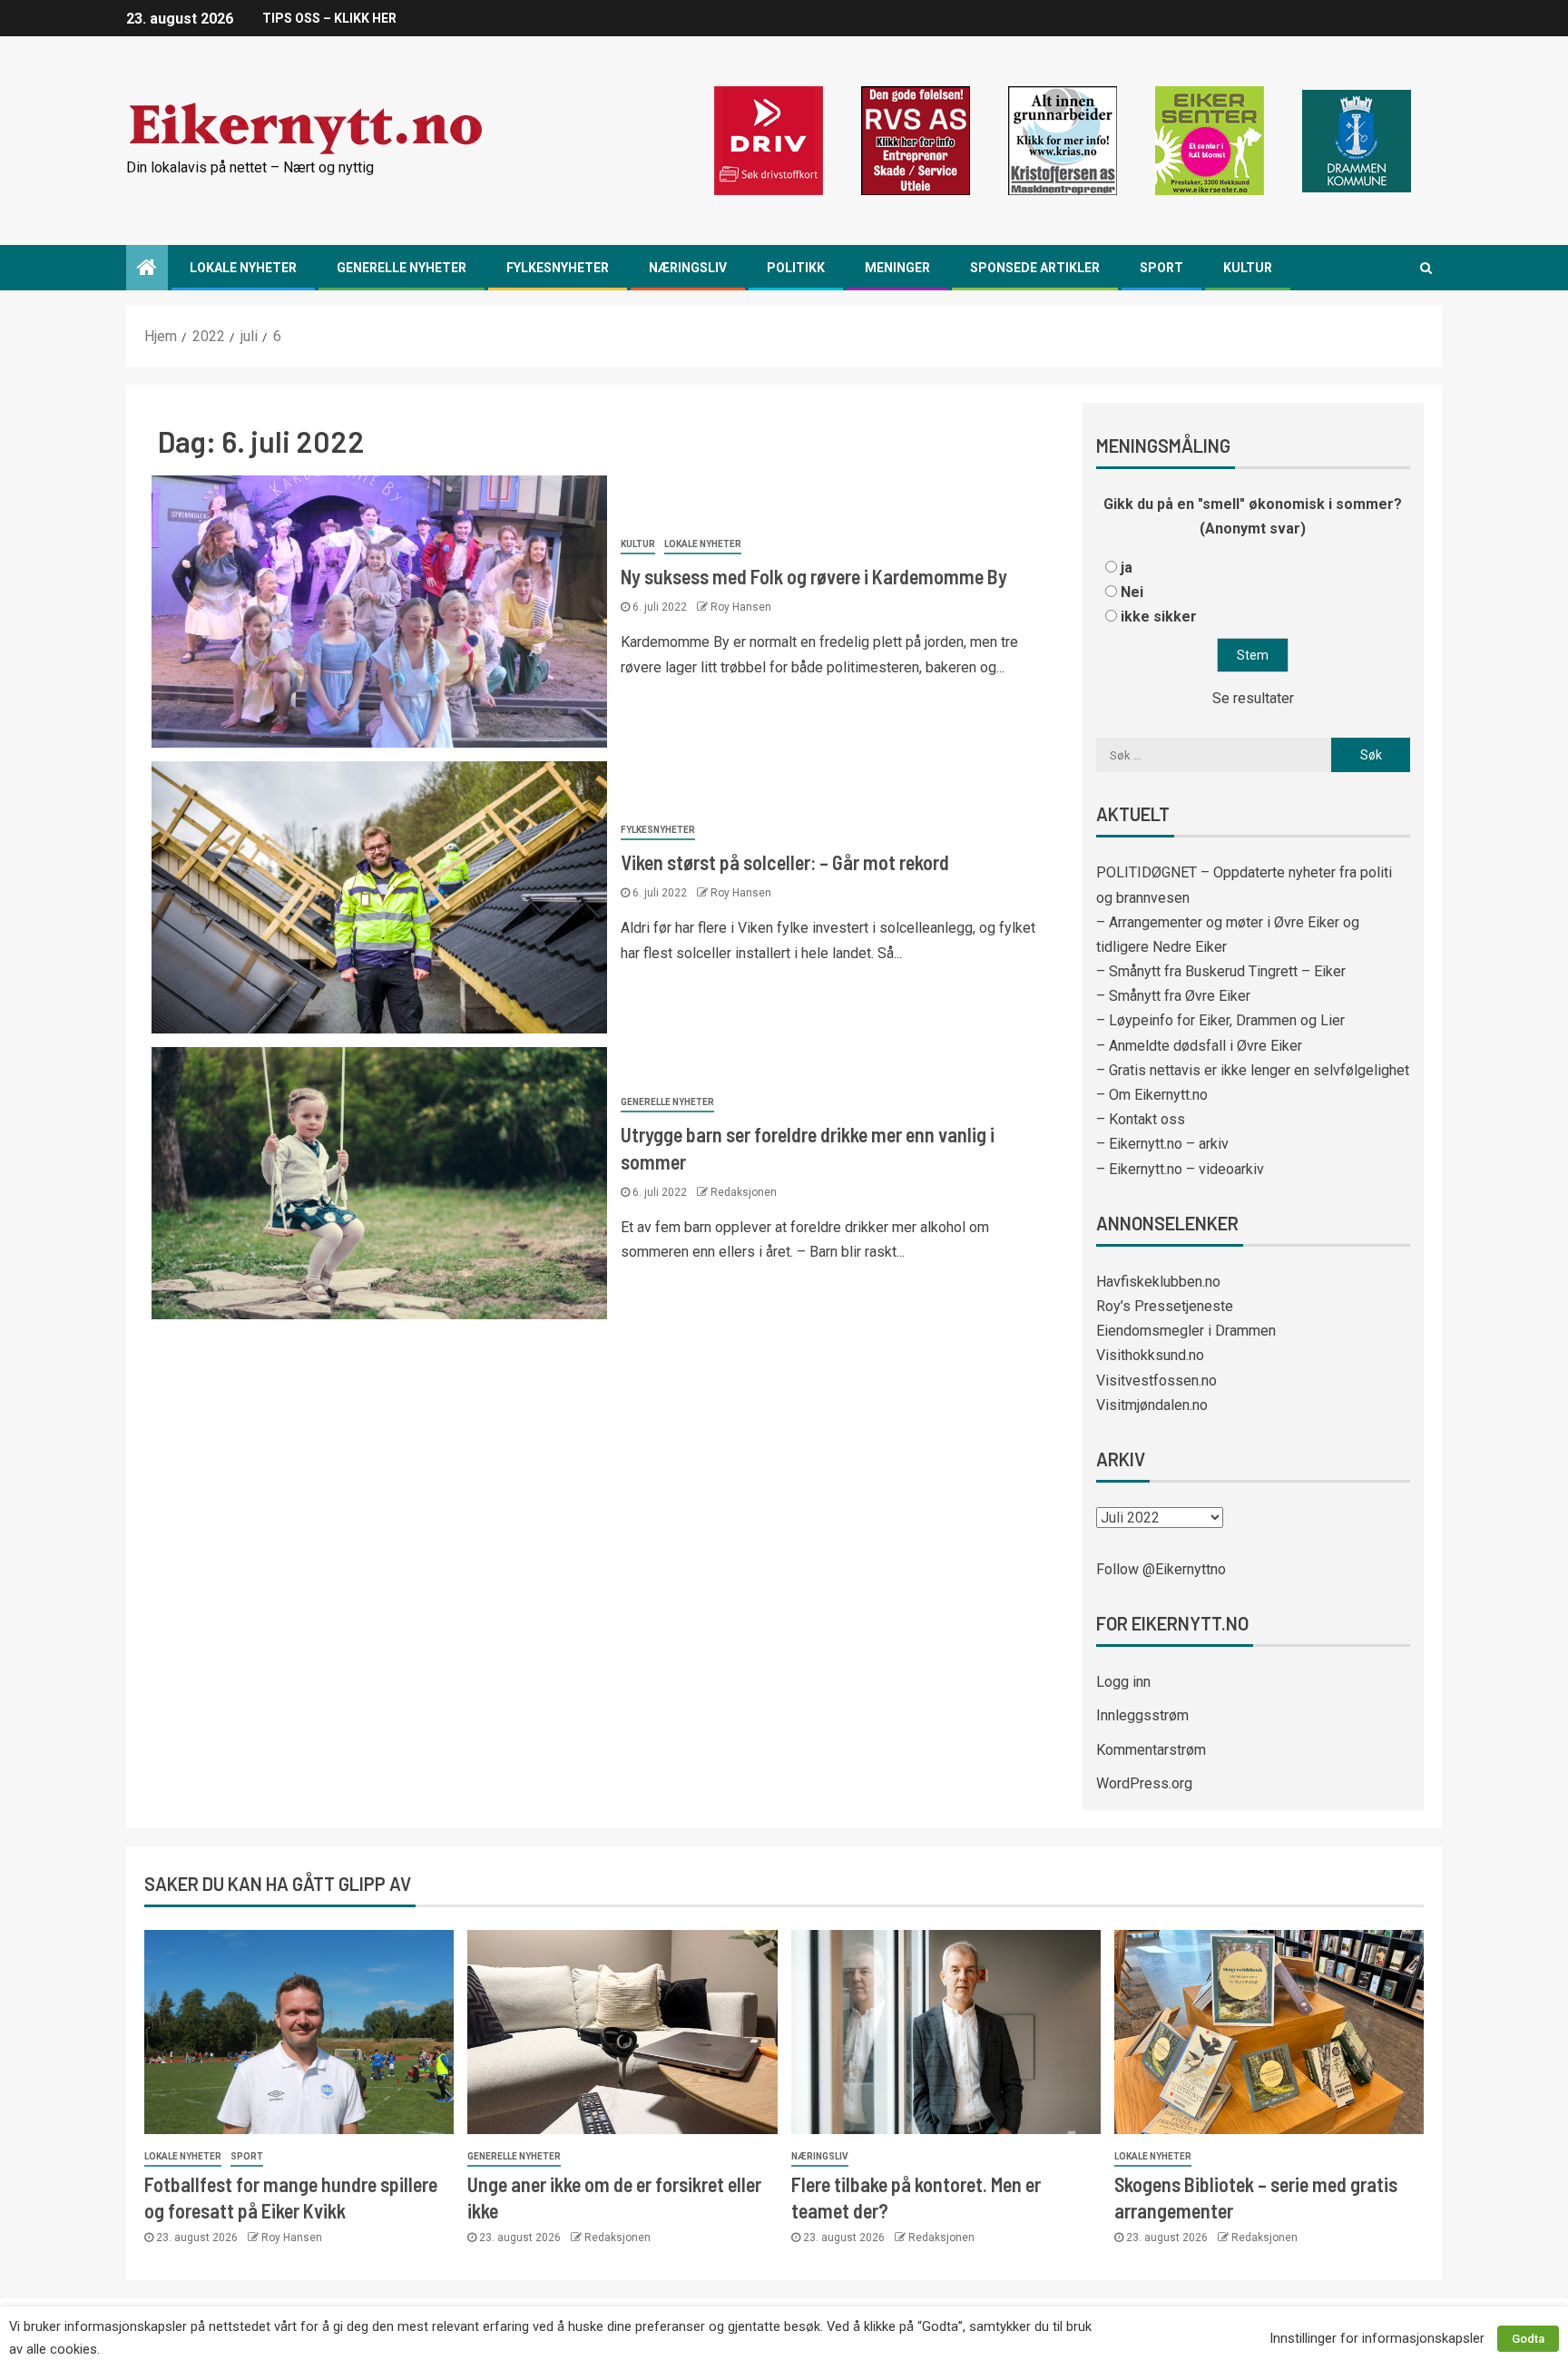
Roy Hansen (741, 607)
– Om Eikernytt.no (1152, 1095)
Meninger (897, 268)
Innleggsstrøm (1142, 1715)
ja (1127, 568)
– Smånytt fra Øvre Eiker (1173, 996)
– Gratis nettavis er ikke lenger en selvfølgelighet (1253, 1070)
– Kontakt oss (1141, 1119)
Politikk (796, 268)
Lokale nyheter (243, 268)
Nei (1132, 592)
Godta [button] (1528, 2339)
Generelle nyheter (402, 268)
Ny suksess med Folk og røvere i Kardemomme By (814, 576)
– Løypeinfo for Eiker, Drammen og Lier (1220, 1020)
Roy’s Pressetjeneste (1165, 1306)
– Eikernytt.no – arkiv (1162, 1144)
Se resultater (1253, 698)
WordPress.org (1144, 1783)
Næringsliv (688, 268)
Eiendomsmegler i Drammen (1186, 1331)
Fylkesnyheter (558, 268)
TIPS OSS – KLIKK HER (329, 18)
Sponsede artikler (1035, 268)
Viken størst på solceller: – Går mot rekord (785, 862)
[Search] (1426, 268)
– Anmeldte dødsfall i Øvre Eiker (1199, 1046)
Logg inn (1123, 1682)
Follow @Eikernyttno (1161, 1569)
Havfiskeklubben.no (1158, 1282)
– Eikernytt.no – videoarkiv (1180, 1169)
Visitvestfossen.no (1156, 1381)
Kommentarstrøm (1151, 1750)
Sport (1161, 268)
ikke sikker (1159, 617)
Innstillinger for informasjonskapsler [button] (1377, 2338)
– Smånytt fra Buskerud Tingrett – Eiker (1221, 971)
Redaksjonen (744, 1192)
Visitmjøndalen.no (1152, 1405)
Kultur (1248, 268)
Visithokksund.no (1150, 1355)
